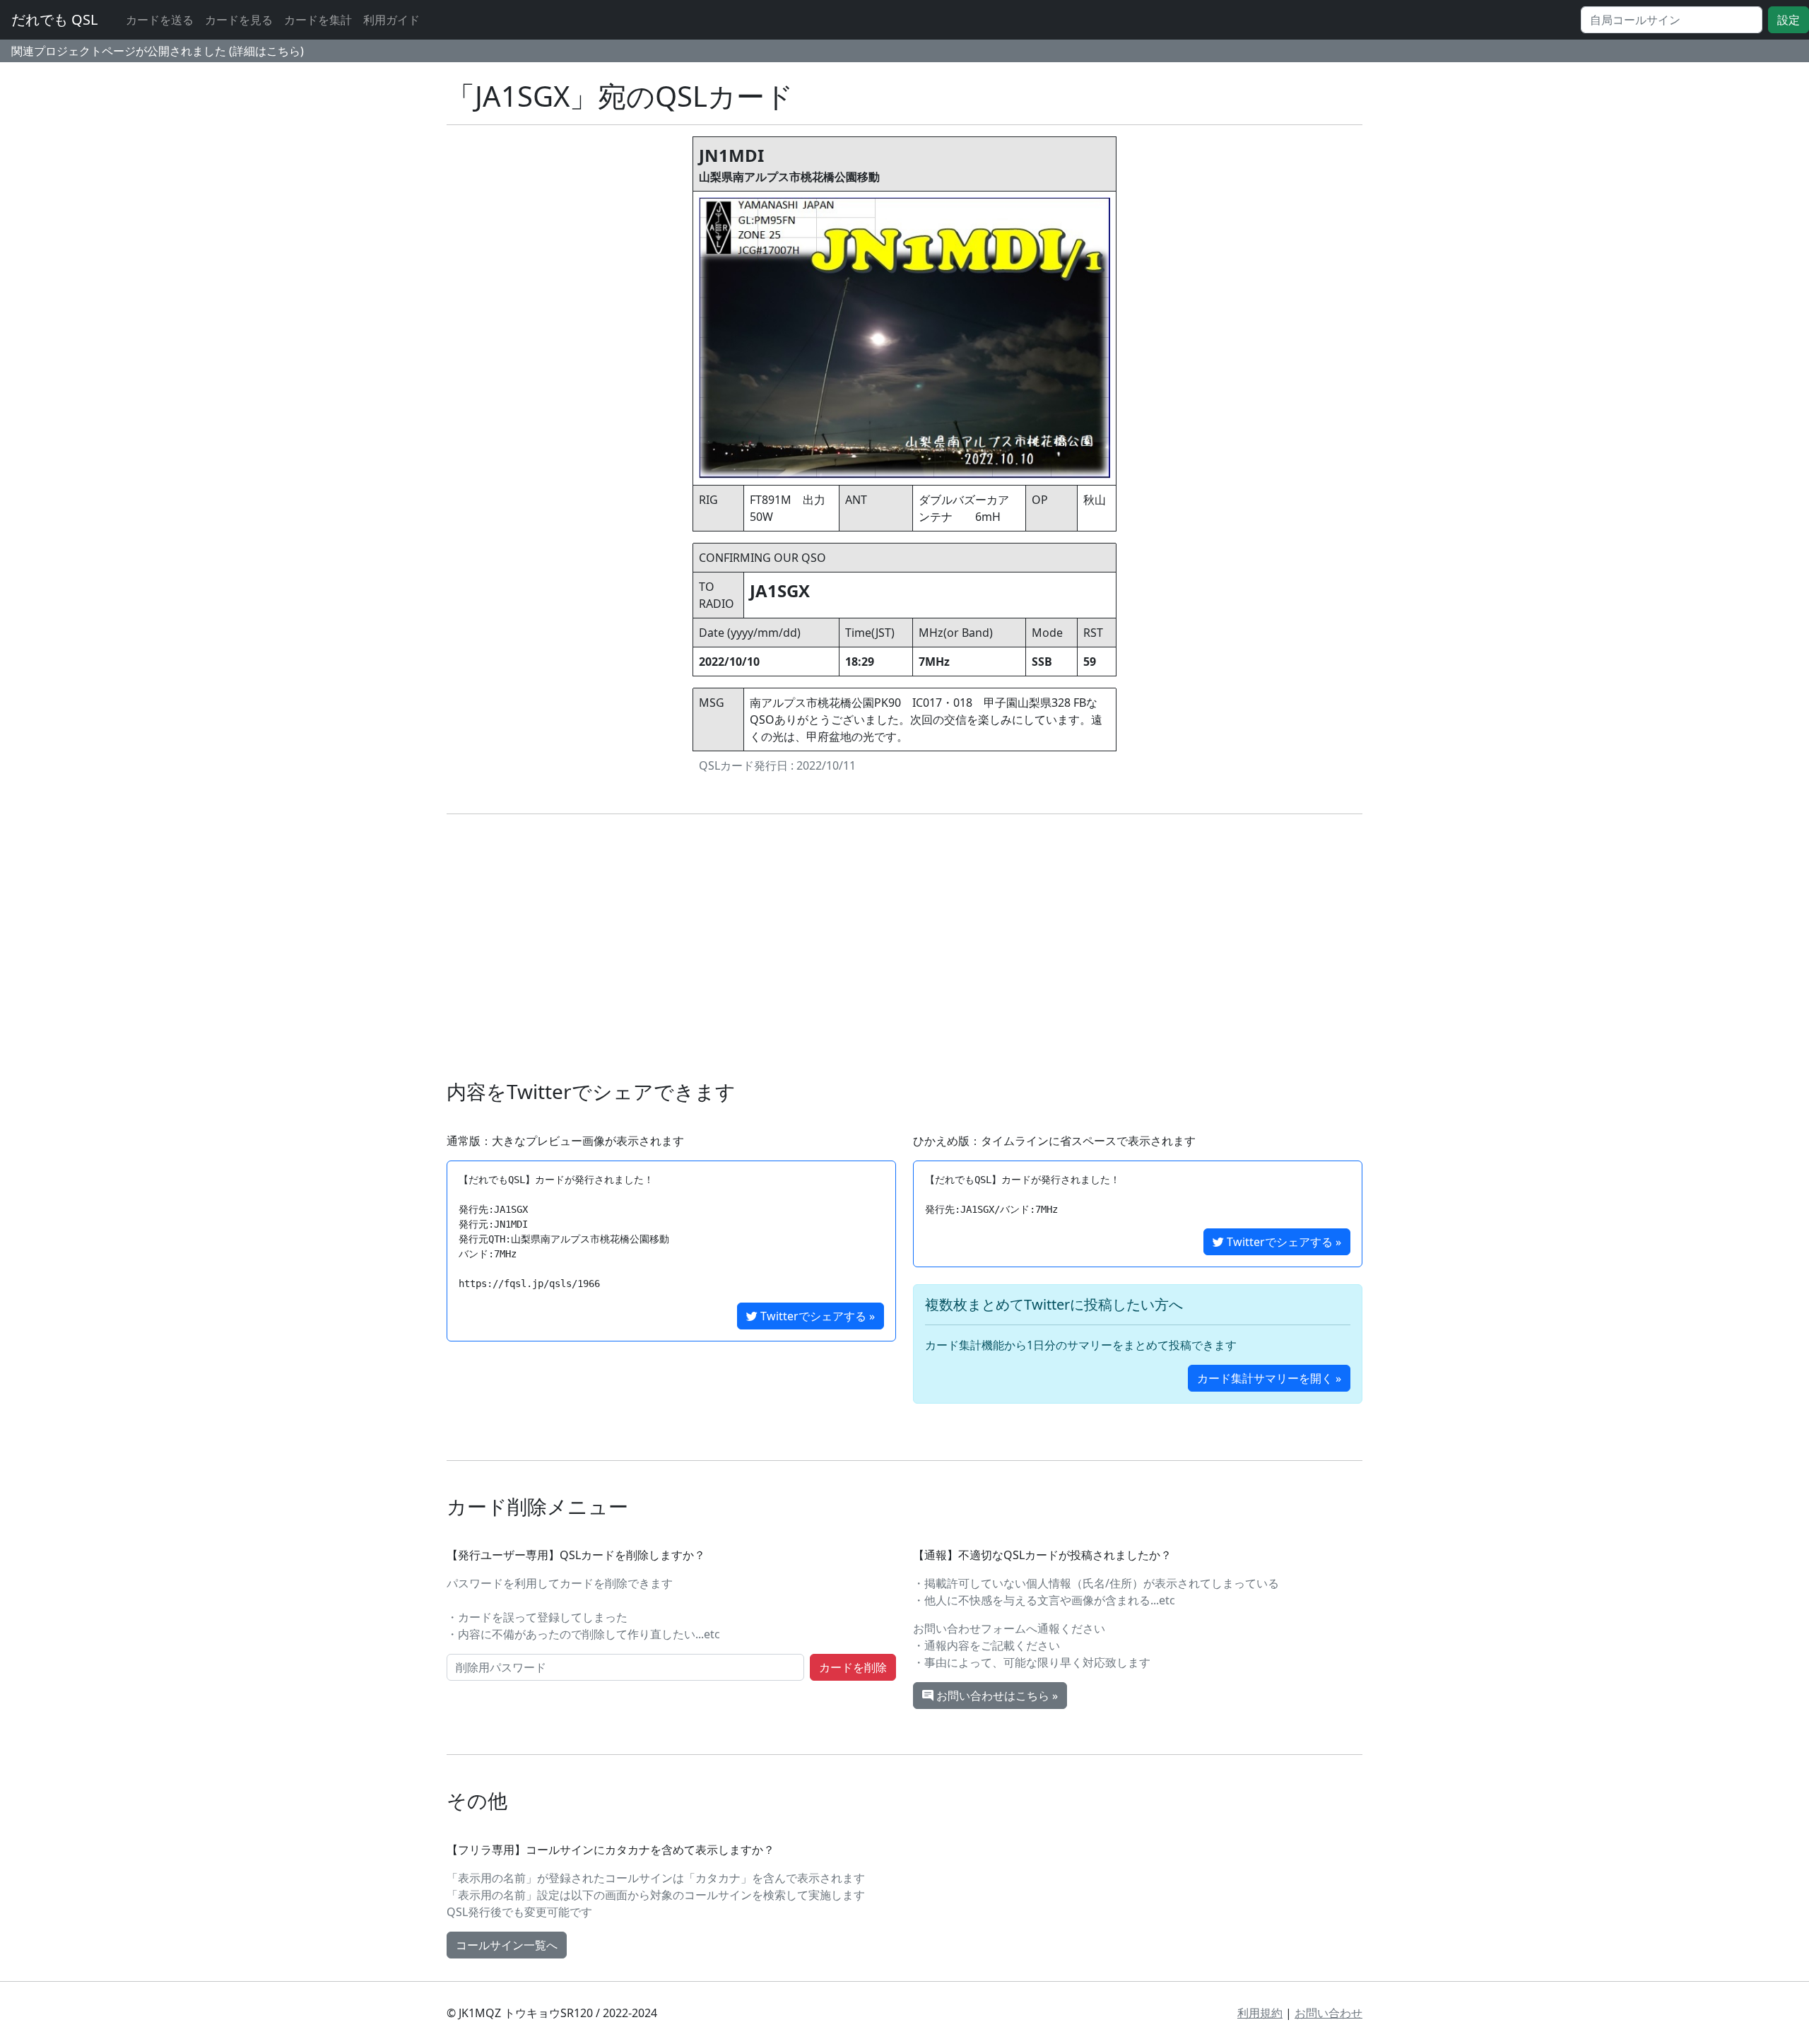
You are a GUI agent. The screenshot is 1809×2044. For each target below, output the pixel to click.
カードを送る (160, 20)
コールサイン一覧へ (507, 1945)
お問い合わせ (1328, 2013)
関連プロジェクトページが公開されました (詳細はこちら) (158, 51)
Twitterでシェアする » (816, 1316)
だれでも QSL (54, 19)
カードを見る (239, 20)
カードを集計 (318, 20)
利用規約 (1260, 2013)
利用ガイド (391, 20)
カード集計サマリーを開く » (1269, 1378)
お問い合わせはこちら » (996, 1696)
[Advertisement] (904, 947)
